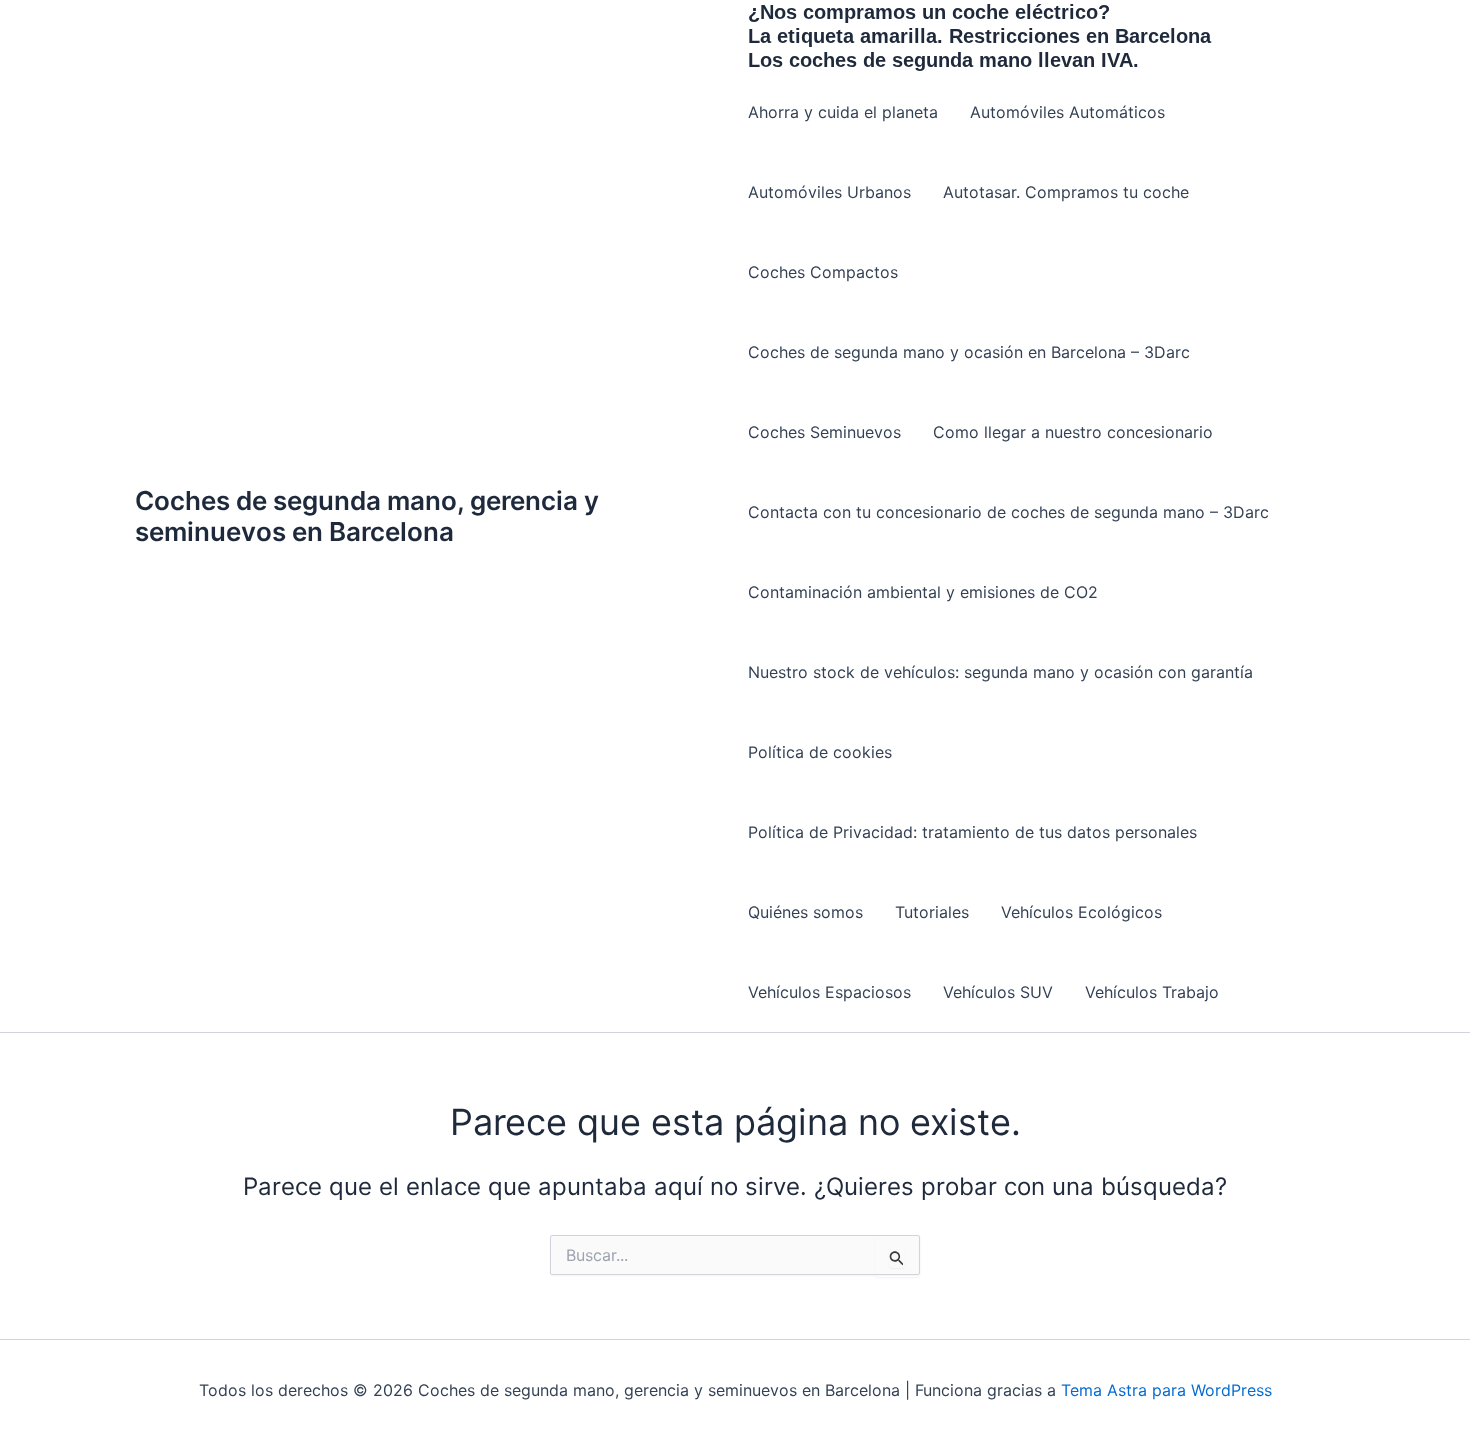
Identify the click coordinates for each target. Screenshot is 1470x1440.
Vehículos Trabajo (1152, 992)
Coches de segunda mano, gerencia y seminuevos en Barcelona (367, 516)
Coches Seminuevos (824, 432)
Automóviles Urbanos (829, 192)
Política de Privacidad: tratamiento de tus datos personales (972, 832)
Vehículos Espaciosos (829, 992)
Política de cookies (820, 752)
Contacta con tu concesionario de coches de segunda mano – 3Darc (1008, 512)
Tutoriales (932, 912)
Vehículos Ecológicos (1081, 912)
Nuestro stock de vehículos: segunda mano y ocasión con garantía (1000, 672)
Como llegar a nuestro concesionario (1073, 432)
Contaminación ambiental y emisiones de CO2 (923, 592)
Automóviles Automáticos (1067, 112)
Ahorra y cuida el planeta (843, 112)
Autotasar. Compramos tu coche (1066, 192)
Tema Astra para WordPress (1166, 1390)
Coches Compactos (823, 272)
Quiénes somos (805, 912)
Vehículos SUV (998, 992)
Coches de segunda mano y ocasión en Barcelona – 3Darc (969, 352)
